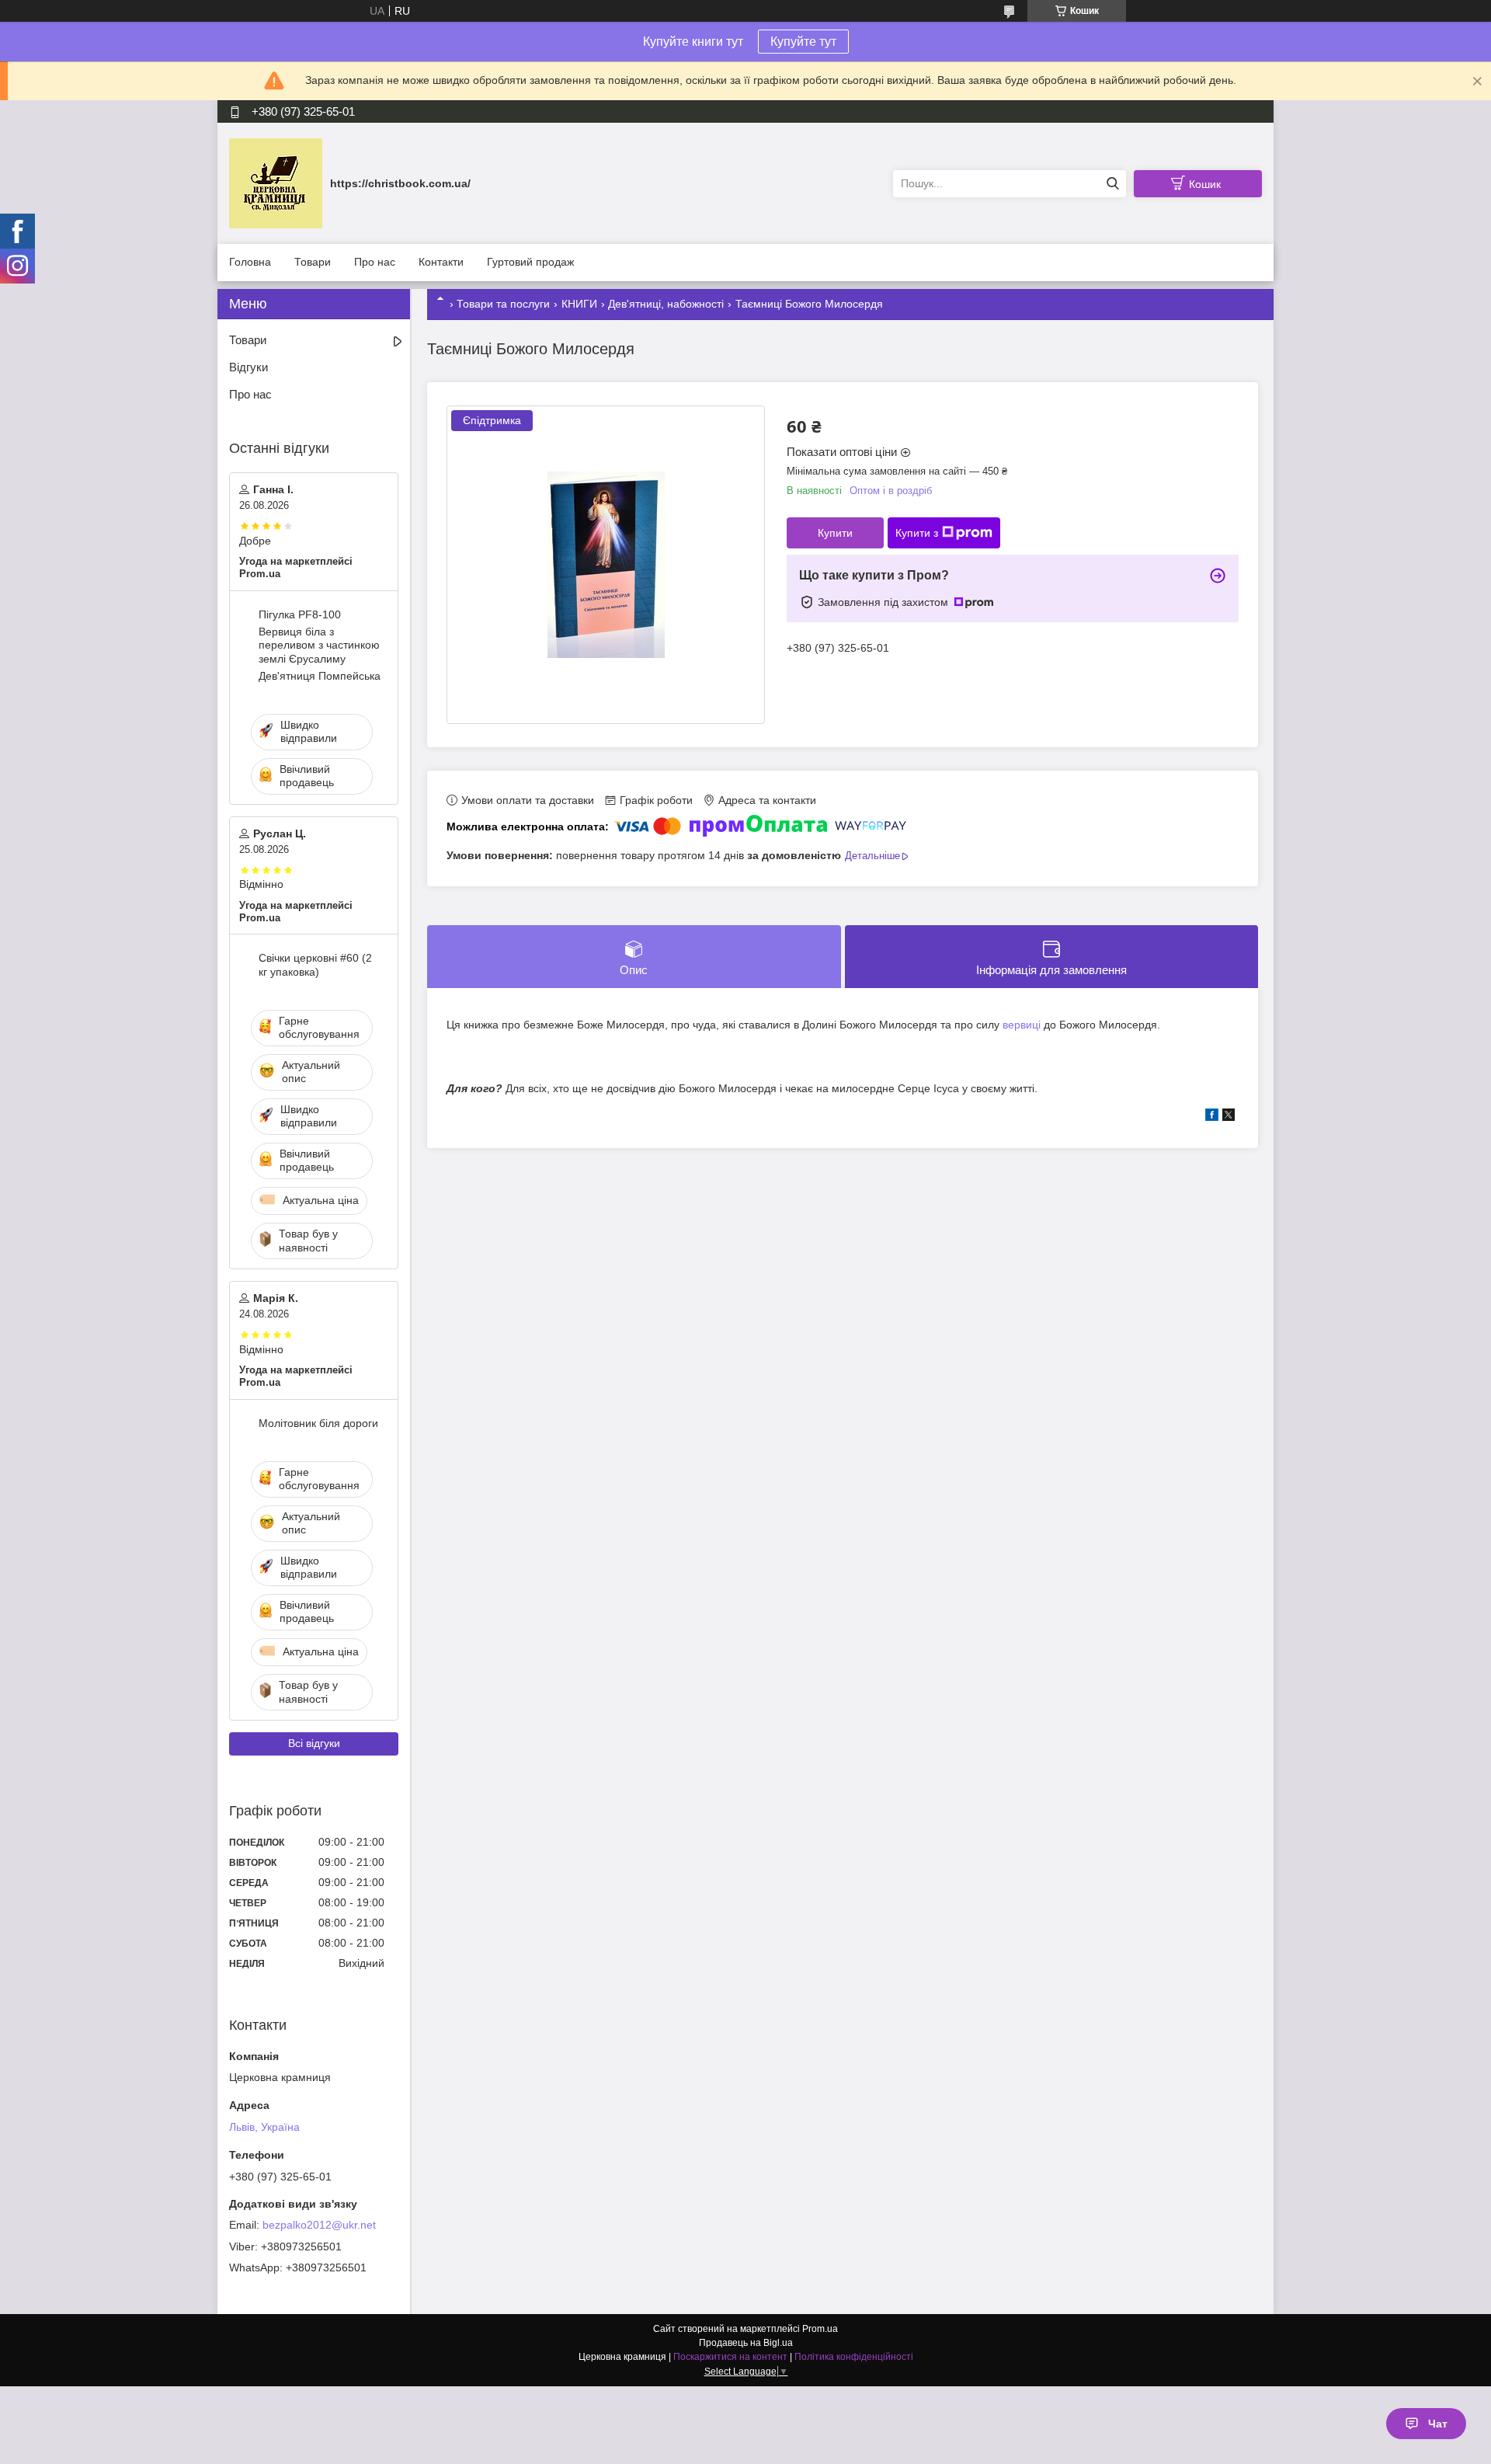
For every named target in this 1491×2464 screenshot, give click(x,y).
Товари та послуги (503, 304)
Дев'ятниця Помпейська (320, 676)
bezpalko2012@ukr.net (319, 2225)
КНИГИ (579, 304)
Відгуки (248, 367)
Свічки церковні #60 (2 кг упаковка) (315, 965)
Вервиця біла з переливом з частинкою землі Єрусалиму (319, 645)
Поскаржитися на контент (730, 2357)
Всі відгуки (314, 1743)
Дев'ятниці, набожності (666, 304)
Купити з (917, 533)
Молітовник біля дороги (318, 1423)
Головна (250, 262)
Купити (835, 533)
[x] (1229, 1117)
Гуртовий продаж (530, 262)
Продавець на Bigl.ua (746, 2343)
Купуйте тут (803, 42)
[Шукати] (1112, 184)
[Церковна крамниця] (276, 183)
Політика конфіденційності (854, 2357)
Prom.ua (820, 2329)
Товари (313, 262)
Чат (1438, 2424)
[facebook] (1212, 1117)
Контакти (441, 262)
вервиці (1022, 1025)
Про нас (375, 262)
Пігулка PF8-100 (300, 614)
